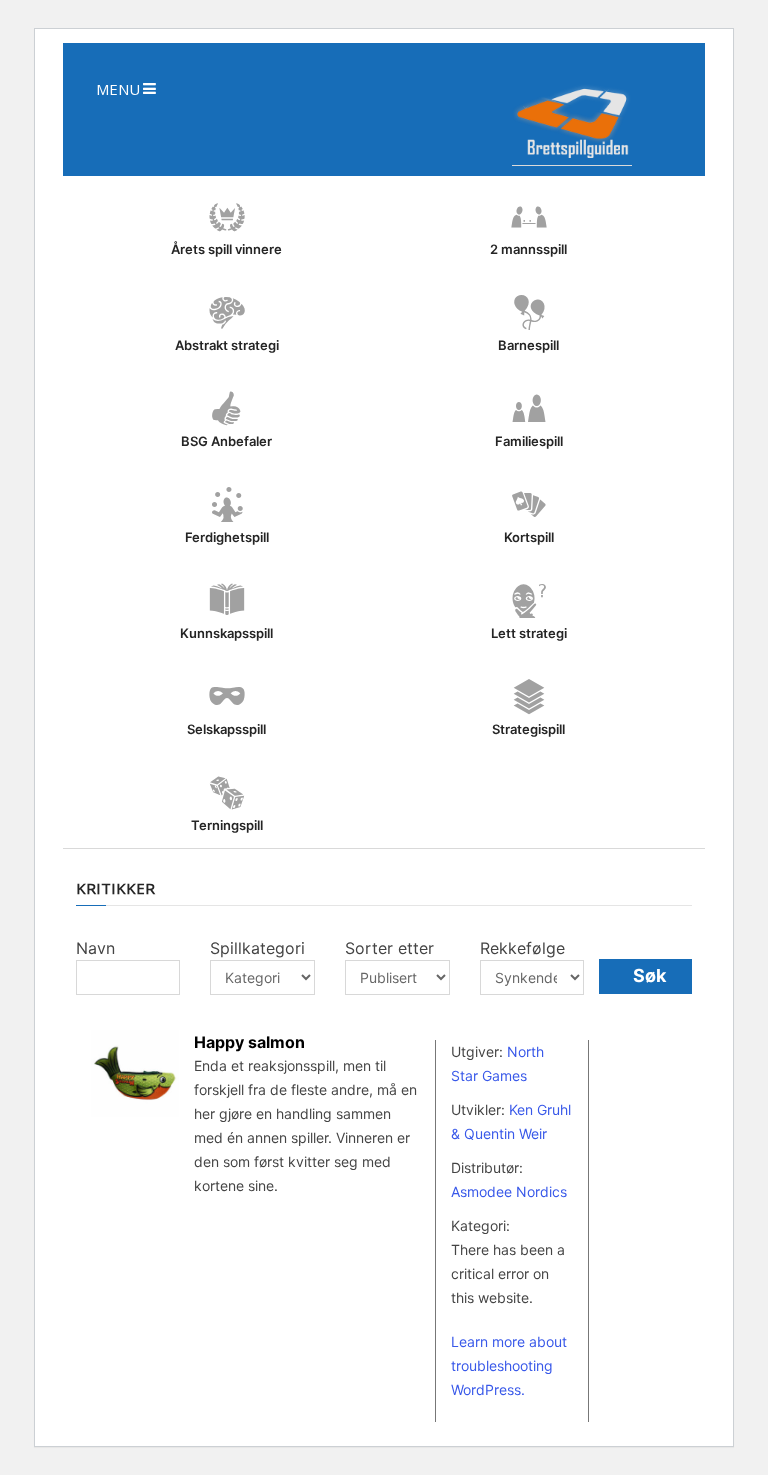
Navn (95, 948)
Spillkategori (257, 948)
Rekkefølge (522, 948)
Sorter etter (389, 948)
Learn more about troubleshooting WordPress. (509, 1365)
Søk (649, 975)
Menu (118, 89)
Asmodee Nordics (509, 1191)
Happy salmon (249, 1042)
